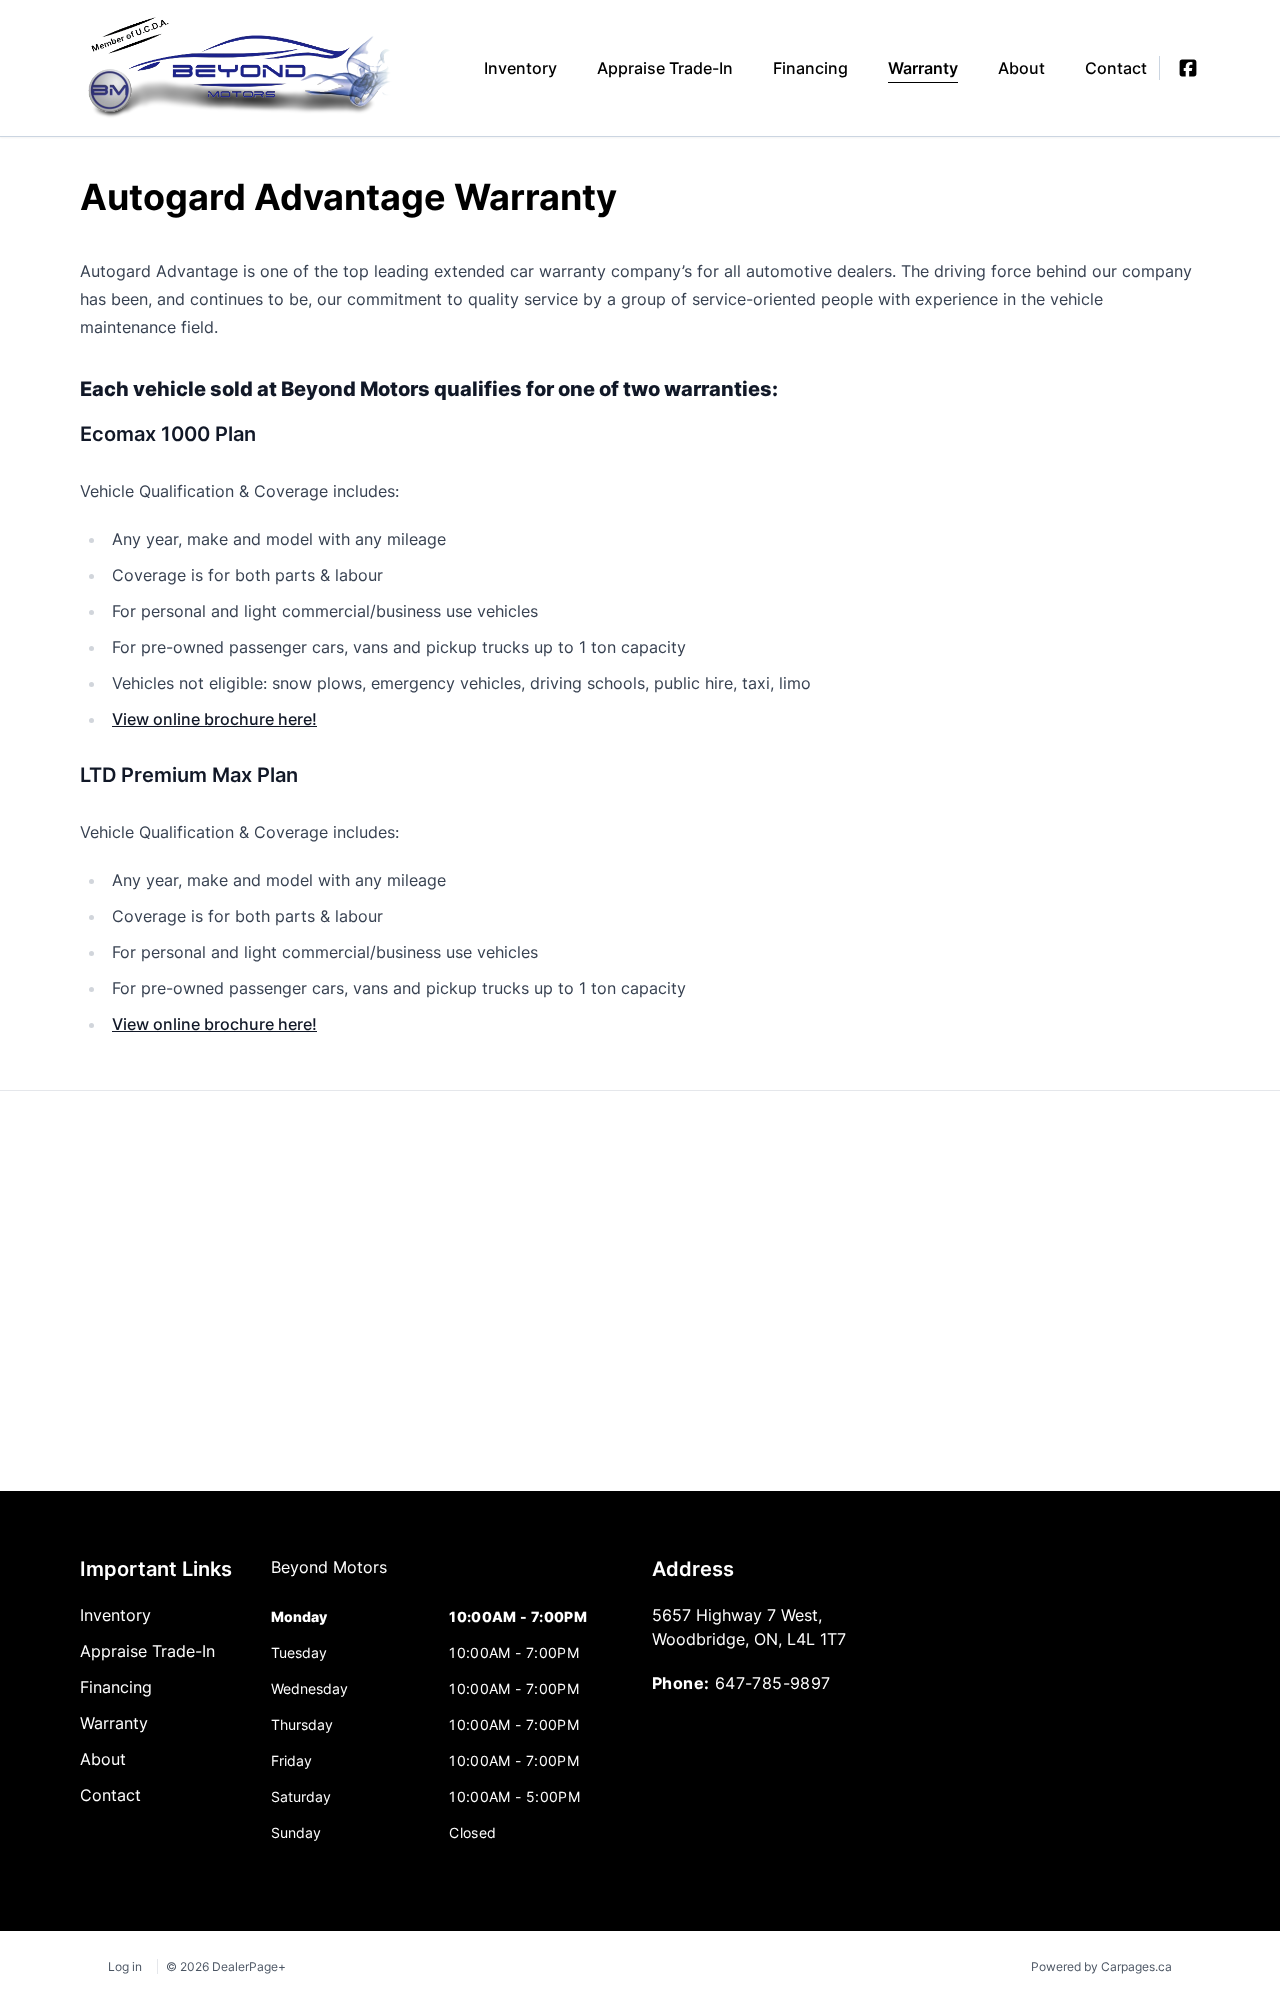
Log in (125, 1966)
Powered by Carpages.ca (1101, 1966)
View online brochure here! (214, 719)
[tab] (329, 1577)
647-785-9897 (773, 1683)
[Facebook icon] (1188, 68)
